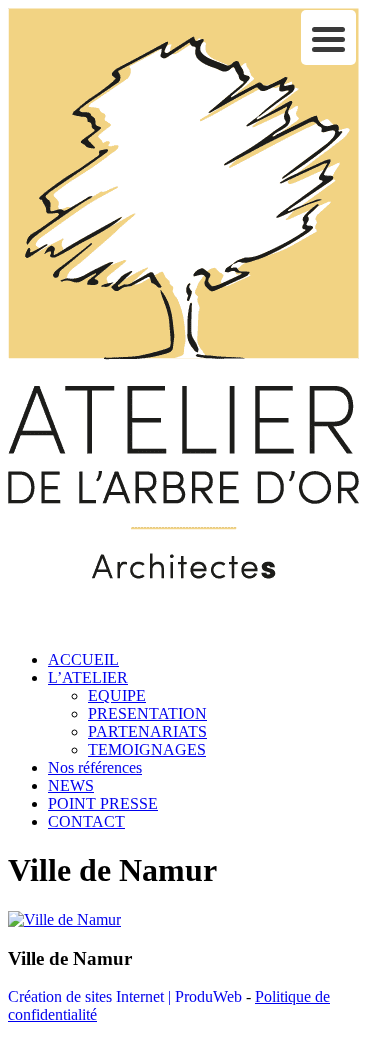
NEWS (71, 785)
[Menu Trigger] (328, 37)
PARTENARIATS (147, 731)
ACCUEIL (83, 659)
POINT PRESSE (103, 803)
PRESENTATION (147, 713)
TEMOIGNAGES (147, 749)
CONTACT (86, 821)
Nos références (95, 767)
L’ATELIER (88, 677)
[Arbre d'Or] (183, 625)
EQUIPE (117, 695)
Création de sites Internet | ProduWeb (125, 996)
